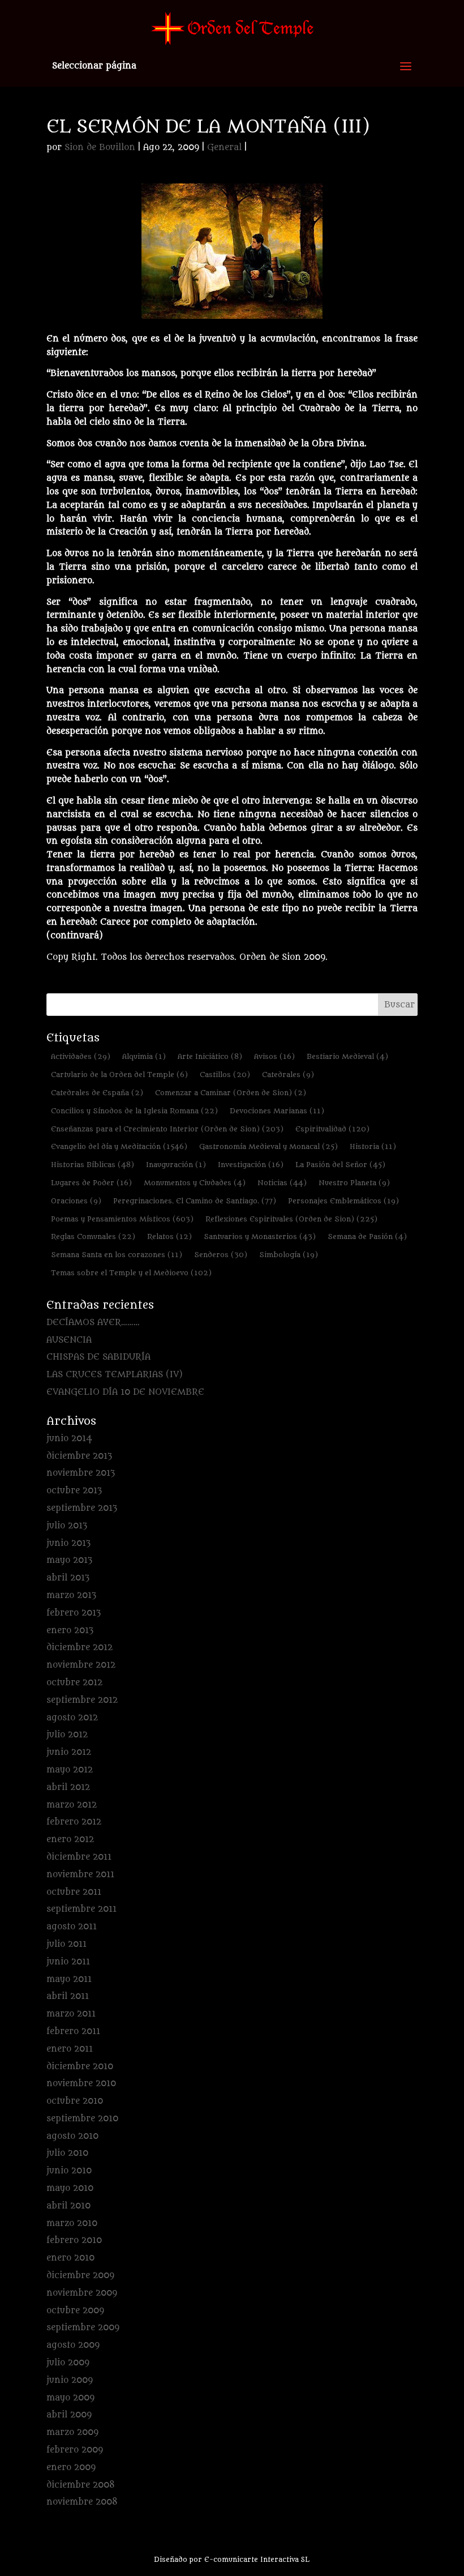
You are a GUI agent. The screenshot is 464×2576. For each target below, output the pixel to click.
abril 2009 (69, 2415)
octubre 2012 (74, 1683)
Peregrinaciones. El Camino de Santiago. (195, 1201)
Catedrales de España (97, 1093)
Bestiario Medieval (347, 1056)
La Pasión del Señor (340, 1165)
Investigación (251, 1165)
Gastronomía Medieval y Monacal (268, 1146)
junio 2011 (68, 1962)
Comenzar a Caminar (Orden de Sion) (231, 1093)
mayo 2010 (70, 2188)
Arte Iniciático (210, 1056)
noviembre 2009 (82, 2293)
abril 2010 (68, 2206)
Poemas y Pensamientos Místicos (122, 1219)
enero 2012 (70, 1840)
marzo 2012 (72, 1805)
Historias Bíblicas (93, 1165)
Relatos (169, 1236)
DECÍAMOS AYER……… (93, 1323)
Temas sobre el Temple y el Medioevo (131, 1273)
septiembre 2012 (82, 1700)
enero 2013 (70, 1631)
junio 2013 (68, 1543)
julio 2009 (68, 2363)
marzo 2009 (72, 2432)
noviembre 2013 (81, 1473)
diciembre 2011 (79, 1857)
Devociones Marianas (277, 1111)
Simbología (289, 1255)
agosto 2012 (72, 1718)
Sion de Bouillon (100, 148)
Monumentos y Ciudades (195, 1183)
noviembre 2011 (80, 1875)
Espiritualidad (332, 1129)
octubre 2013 (74, 1491)
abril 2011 (68, 1996)
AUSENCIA (69, 1340)
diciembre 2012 (80, 1648)
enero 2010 (70, 2258)
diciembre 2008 (81, 2485)
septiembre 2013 (82, 1508)
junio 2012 (69, 1752)
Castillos (225, 1075)
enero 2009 (71, 2468)
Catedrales (288, 1075)
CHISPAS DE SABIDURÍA (98, 1357)
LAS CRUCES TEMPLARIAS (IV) (115, 1375)
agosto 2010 (72, 2136)
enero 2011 (70, 2049)
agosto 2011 (72, 1927)
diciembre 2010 (80, 2067)
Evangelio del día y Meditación (119, 1146)
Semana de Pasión (367, 1236)
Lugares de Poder (91, 1183)
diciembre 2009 (80, 2276)
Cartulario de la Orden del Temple (119, 1075)
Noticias (282, 1183)
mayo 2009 (70, 2398)
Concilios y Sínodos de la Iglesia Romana (134, 1111)
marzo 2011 (71, 2014)
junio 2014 (69, 1439)
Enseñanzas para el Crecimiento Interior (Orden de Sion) (167, 1129)
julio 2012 (67, 1735)
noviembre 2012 (81, 1665)
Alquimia (144, 1056)
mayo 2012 (70, 1770)
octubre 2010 (75, 2101)
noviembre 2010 (81, 2084)
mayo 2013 (69, 1560)
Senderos (221, 1255)
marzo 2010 (72, 2223)
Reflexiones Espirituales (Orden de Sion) (291, 1219)
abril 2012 (68, 1787)
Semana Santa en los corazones (117, 1255)
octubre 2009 (75, 2311)
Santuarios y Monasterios (260, 1236)
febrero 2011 (73, 2032)
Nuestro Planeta (354, 1183)
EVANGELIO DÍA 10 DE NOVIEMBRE (125, 1392)
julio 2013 (67, 1526)
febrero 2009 (75, 2450)
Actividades (81, 1056)
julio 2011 (66, 1944)
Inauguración (176, 1165)
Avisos (274, 1056)
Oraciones (76, 1201)
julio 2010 (67, 2153)
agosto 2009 (73, 2345)
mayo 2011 (69, 1979)
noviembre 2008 (82, 2502)
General (224, 148)
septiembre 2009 (83, 2328)
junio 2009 (70, 2380)
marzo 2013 (71, 1595)
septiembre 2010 (82, 2119)
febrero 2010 (74, 2240)
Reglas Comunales (93, 1236)
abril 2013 (68, 1578)
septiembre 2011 (81, 1909)
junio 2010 (69, 2171)
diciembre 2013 (79, 1456)
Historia (373, 1146)
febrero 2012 (74, 1822)
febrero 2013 (74, 1613)
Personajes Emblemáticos (343, 1201)
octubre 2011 (74, 1892)
